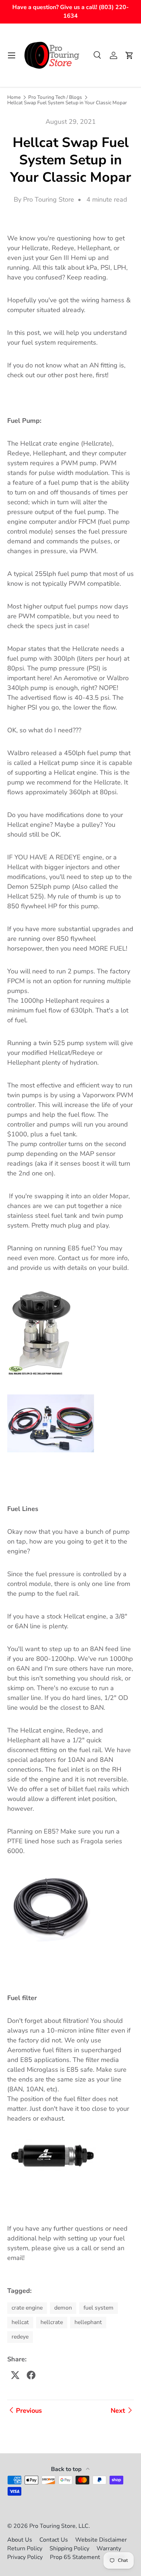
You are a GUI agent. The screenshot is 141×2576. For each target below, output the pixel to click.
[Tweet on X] (15, 2375)
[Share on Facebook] (31, 2375)
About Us (20, 2540)
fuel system (99, 2308)
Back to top (67, 2469)
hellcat (20, 2322)
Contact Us (54, 2540)
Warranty (109, 2548)
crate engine (27, 2308)
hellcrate (52, 2322)
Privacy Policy (25, 2557)
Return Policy (25, 2548)
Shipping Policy (69, 2548)
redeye (20, 2337)
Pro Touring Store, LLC (59, 2526)
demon (63, 2308)
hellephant (88, 2322)
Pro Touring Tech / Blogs (55, 97)
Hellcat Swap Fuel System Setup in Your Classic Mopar (67, 103)
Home (14, 97)
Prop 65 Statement (75, 2557)
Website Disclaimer (101, 2540)
